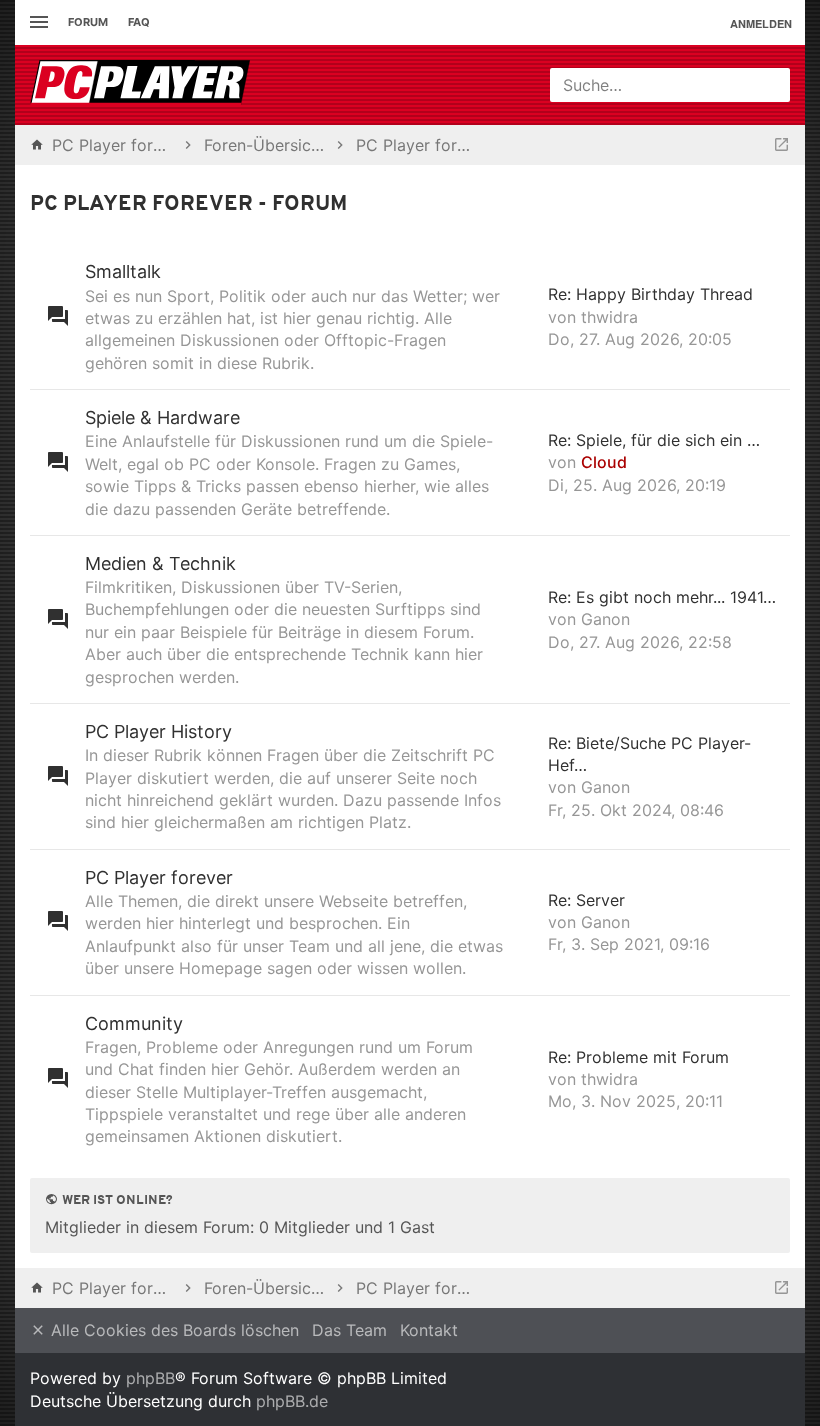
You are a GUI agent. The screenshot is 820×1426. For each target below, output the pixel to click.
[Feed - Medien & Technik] (525, 619)
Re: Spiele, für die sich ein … (654, 440)
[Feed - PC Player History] (525, 776)
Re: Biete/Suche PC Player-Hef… (649, 754)
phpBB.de (292, 1401)
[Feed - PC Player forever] (525, 922)
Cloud (604, 462)
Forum (88, 22)
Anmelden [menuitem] (761, 23)
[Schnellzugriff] (36, 22)
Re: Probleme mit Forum (638, 1057)
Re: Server (586, 900)
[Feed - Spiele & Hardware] (525, 462)
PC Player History (158, 731)
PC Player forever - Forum (188, 204)
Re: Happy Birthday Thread (650, 294)
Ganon (605, 619)
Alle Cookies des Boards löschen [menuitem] (172, 1330)
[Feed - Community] (525, 1079)
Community (134, 1023)
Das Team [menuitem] (349, 1330)
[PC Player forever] (142, 85)
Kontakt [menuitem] (429, 1330)
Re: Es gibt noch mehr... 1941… (662, 597)
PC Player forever (159, 877)
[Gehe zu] (781, 145)
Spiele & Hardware (162, 417)
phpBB (150, 1378)
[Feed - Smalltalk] (525, 316)
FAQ (139, 22)
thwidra (609, 317)
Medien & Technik (160, 563)
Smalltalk (123, 271)
